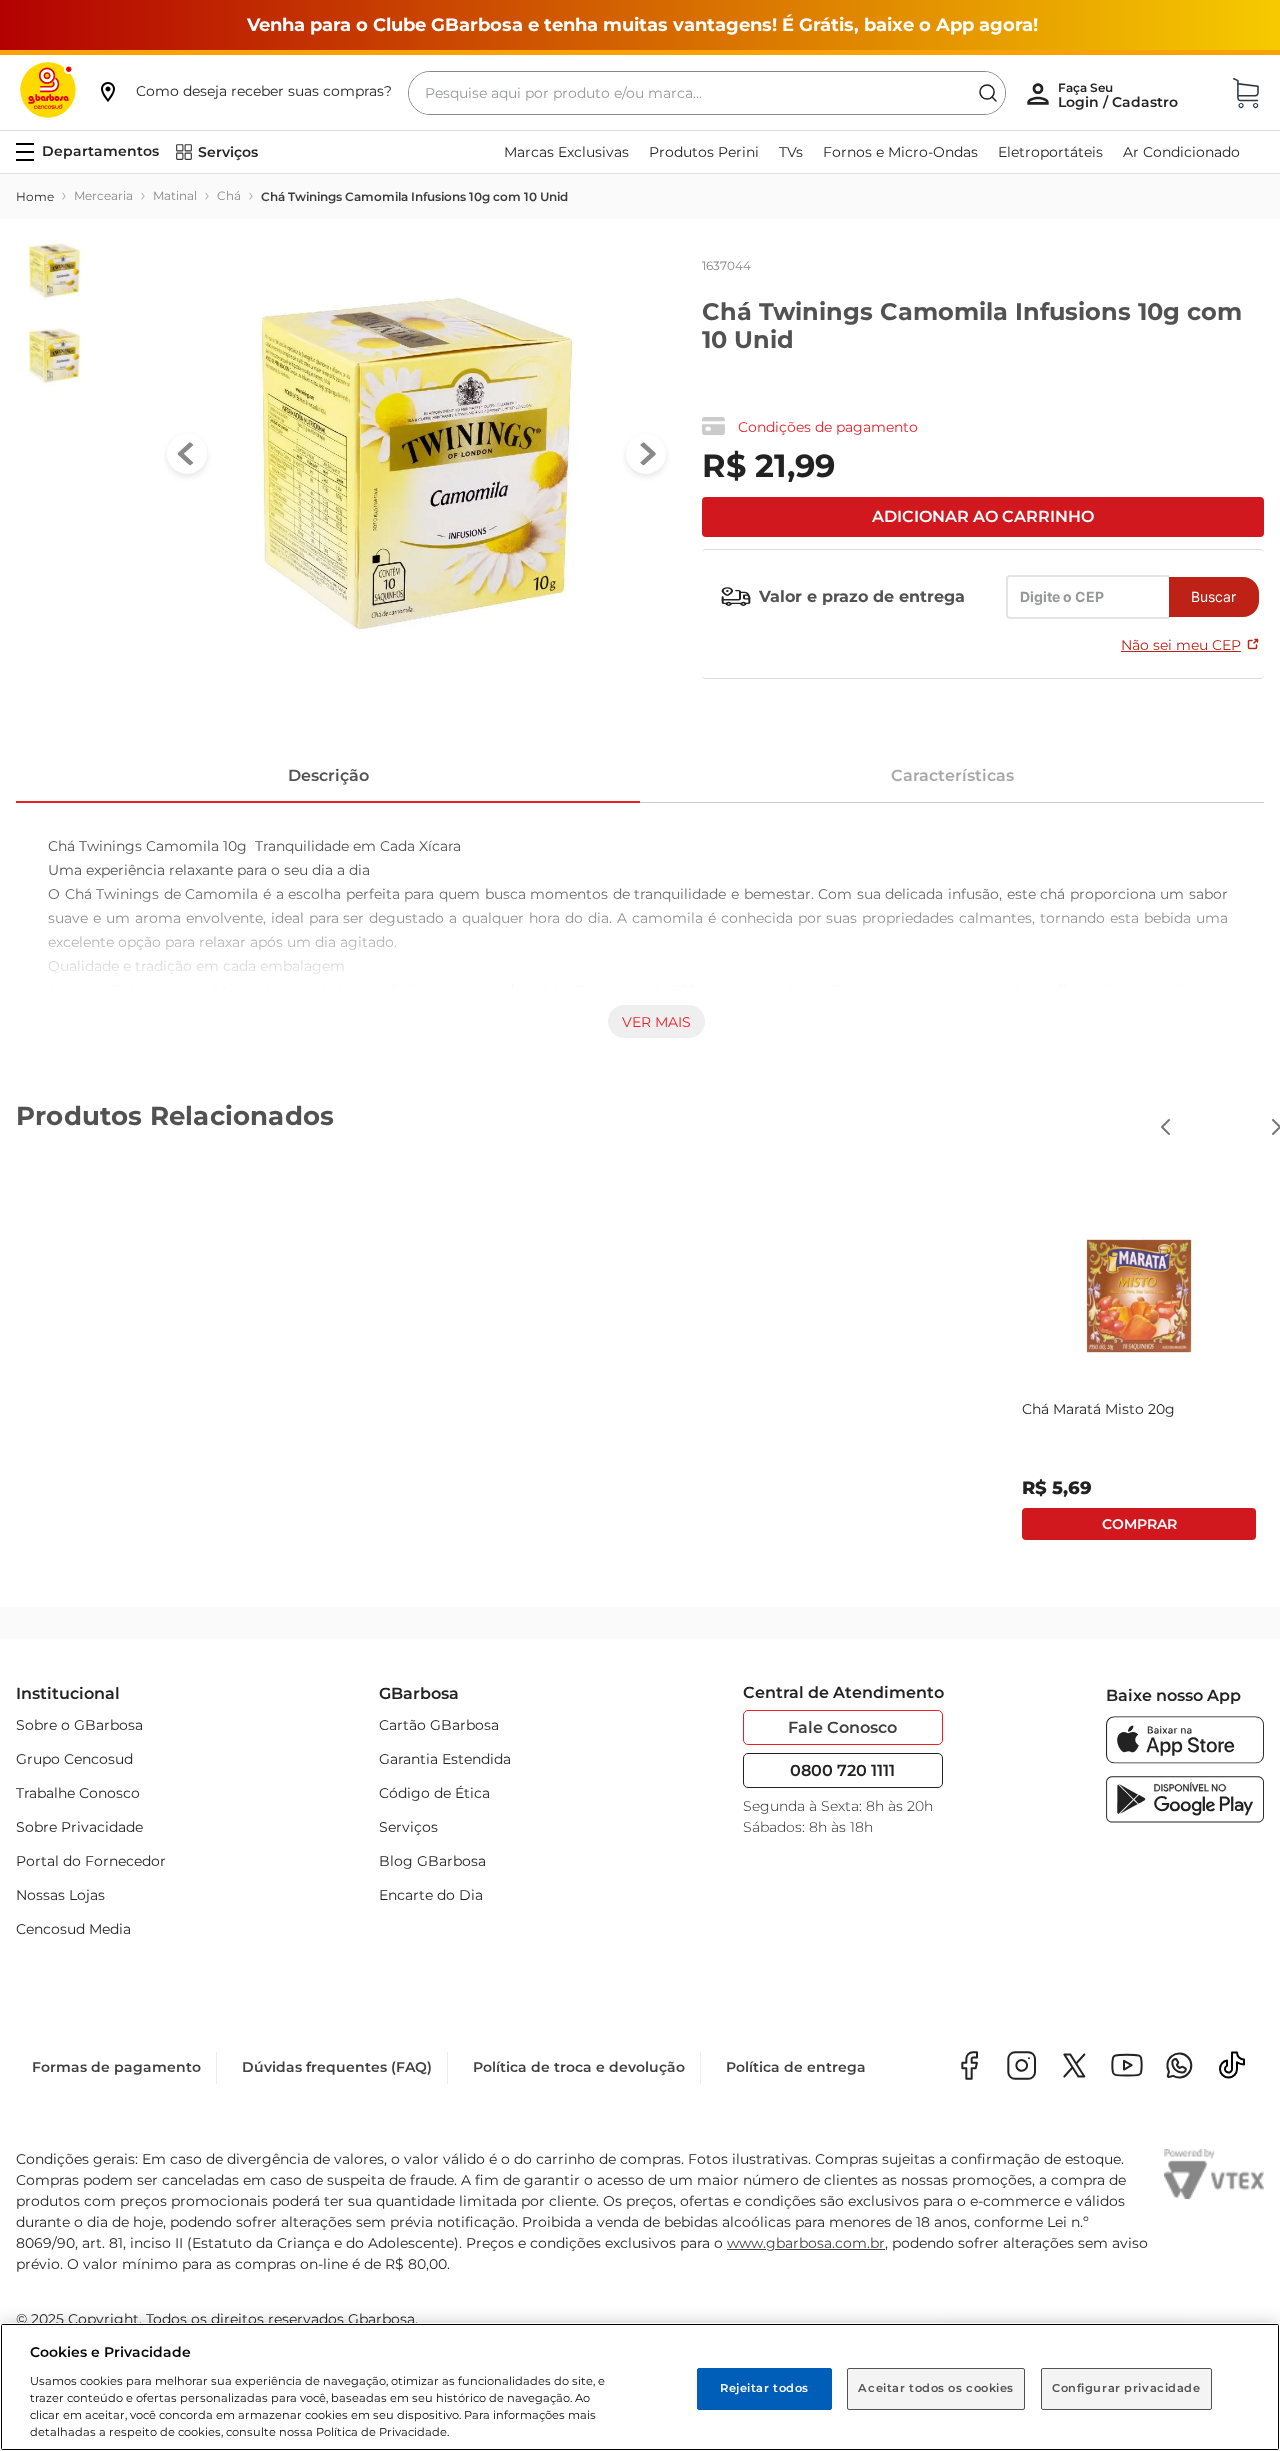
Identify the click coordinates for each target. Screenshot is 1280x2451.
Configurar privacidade (1126, 2388)
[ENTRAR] (1120, 95)
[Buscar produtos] (988, 93)
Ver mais (656, 1022)
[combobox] (707, 93)
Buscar (1213, 596)
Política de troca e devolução (579, 2067)
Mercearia (103, 195)
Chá (229, 195)
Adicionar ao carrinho (983, 516)
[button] (244, 91)
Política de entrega (796, 2067)
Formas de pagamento (116, 2067)
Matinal (175, 195)
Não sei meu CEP (1181, 645)
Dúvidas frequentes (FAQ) (337, 2067)
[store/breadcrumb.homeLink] (35, 197)
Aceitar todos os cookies (936, 2388)
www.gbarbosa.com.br (806, 2243)
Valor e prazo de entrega (862, 596)
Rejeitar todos (764, 2388)
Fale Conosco (842, 1727)
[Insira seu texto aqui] (1179, 2067)
